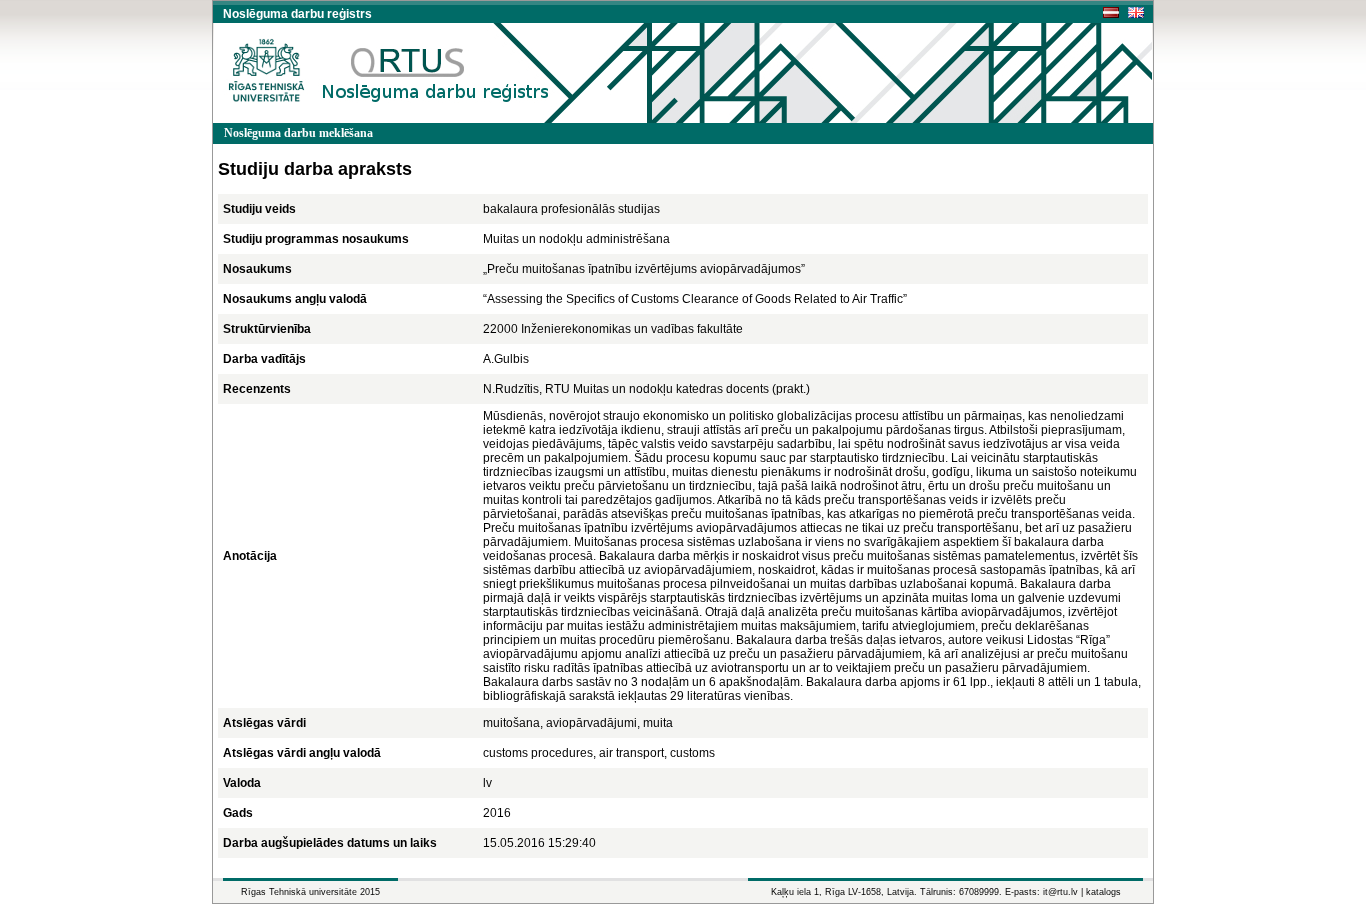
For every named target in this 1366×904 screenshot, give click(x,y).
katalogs (1103, 892)
